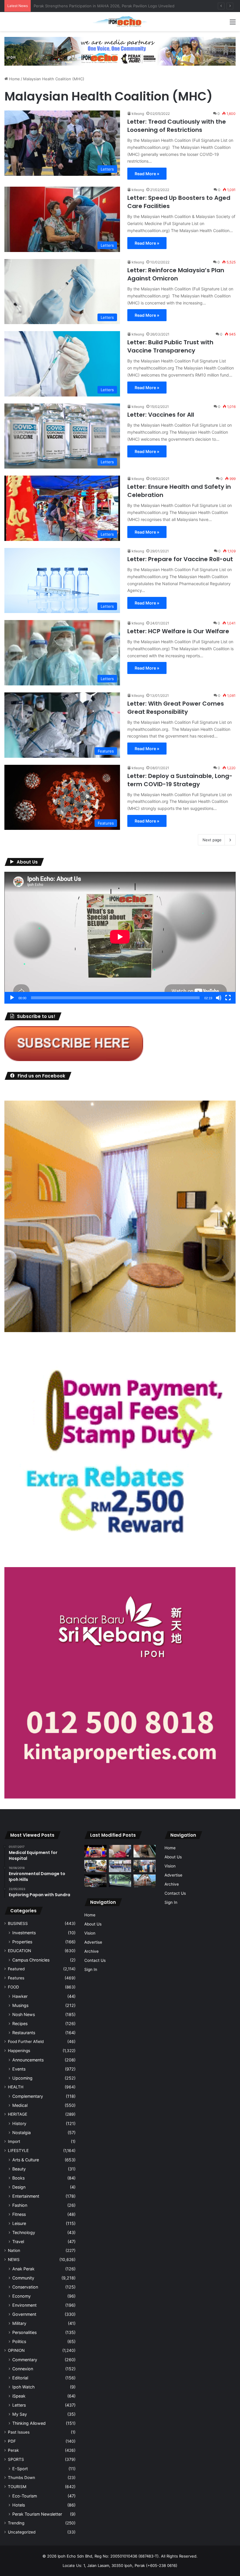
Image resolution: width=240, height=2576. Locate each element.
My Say (20, 2414)
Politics (19, 2341)
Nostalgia (22, 2133)
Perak (13, 2450)
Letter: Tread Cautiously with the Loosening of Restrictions (177, 126)
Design (19, 2187)
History (19, 2123)
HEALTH (16, 2087)
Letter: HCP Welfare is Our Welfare (178, 631)
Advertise (93, 1942)
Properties (22, 1942)
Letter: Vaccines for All (161, 415)
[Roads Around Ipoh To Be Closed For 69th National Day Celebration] (120, 1866)
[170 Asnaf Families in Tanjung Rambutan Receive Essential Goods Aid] (145, 1866)
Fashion (20, 2205)
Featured (16, 1969)
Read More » (147, 174)
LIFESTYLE (18, 2151)
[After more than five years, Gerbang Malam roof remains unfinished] (95, 1881)
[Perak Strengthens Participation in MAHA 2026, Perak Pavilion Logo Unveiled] (95, 1866)
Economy (22, 2296)
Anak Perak (23, 2269)
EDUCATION (19, 1951)
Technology (24, 2232)
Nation (14, 2250)
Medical (20, 2105)
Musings (20, 2005)
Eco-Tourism (25, 2496)
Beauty (19, 2169)
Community (23, 2278)
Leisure (19, 2223)
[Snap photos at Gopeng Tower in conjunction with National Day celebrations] (95, 1851)
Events (19, 2069)
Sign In (91, 1969)
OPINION (16, 2350)
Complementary (28, 2096)
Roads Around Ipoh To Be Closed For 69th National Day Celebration (95, 6)
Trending (16, 2523)
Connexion (23, 2369)
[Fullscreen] (228, 998)
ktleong (138, 114)
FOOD (13, 1987)
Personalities (24, 2332)
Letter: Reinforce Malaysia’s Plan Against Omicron (176, 274)
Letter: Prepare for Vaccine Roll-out (180, 559)
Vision (90, 1933)
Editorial (20, 2378)
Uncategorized (22, 2532)
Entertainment (26, 2196)
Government (24, 2314)
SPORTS (16, 2459)
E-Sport (20, 2469)
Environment (24, 2305)
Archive (91, 1951)
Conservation (25, 2287)
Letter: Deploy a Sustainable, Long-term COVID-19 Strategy (180, 780)
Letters (19, 2405)
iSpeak (19, 2396)
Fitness (19, 2214)
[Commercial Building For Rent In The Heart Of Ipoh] (145, 1881)
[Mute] (219, 998)
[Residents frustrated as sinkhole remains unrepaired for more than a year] (145, 1851)
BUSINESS (18, 1923)
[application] (120, 938)
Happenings (19, 2051)
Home (14, 79)
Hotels (19, 2505)
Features (16, 1978)
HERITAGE (18, 2114)
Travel (18, 2242)
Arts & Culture (26, 2160)
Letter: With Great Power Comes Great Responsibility (176, 708)
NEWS (14, 2260)
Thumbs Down (22, 2478)
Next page (212, 840)
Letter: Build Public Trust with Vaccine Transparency (170, 346)
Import (14, 2141)
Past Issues (19, 2432)
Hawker (20, 1996)
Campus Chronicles (31, 1960)
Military (19, 2323)
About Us (93, 1924)
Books (18, 2178)
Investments (24, 1933)
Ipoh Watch (23, 2387)
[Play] (12, 998)
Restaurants (24, 2033)
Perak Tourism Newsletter (37, 2514)
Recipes (20, 2023)
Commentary (25, 2360)
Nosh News (24, 2014)
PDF (12, 2441)
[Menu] (233, 24)
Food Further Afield (26, 2042)
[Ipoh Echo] (120, 22)
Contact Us (95, 1960)
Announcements (28, 2060)
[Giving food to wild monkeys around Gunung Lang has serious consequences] (120, 1881)
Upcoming (22, 2078)
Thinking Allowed (29, 2423)
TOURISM (17, 2487)
